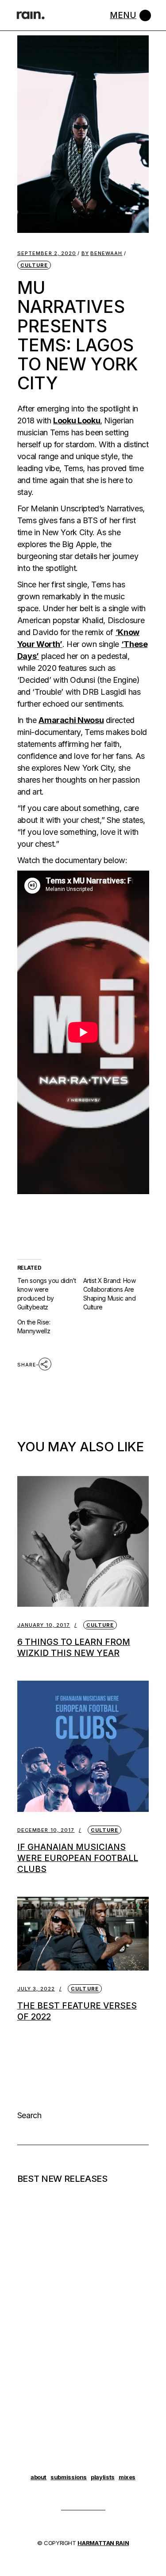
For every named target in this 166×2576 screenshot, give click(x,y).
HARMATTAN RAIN (103, 2543)
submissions (69, 2477)
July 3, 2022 (36, 1989)
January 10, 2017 (44, 1625)
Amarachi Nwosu (71, 720)
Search (29, 2115)
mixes (127, 2477)
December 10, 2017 (46, 1830)
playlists (103, 2477)
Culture (34, 265)
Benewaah (102, 253)
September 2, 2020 (47, 253)
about (39, 2477)
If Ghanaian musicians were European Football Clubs (78, 1858)
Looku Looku (77, 420)
